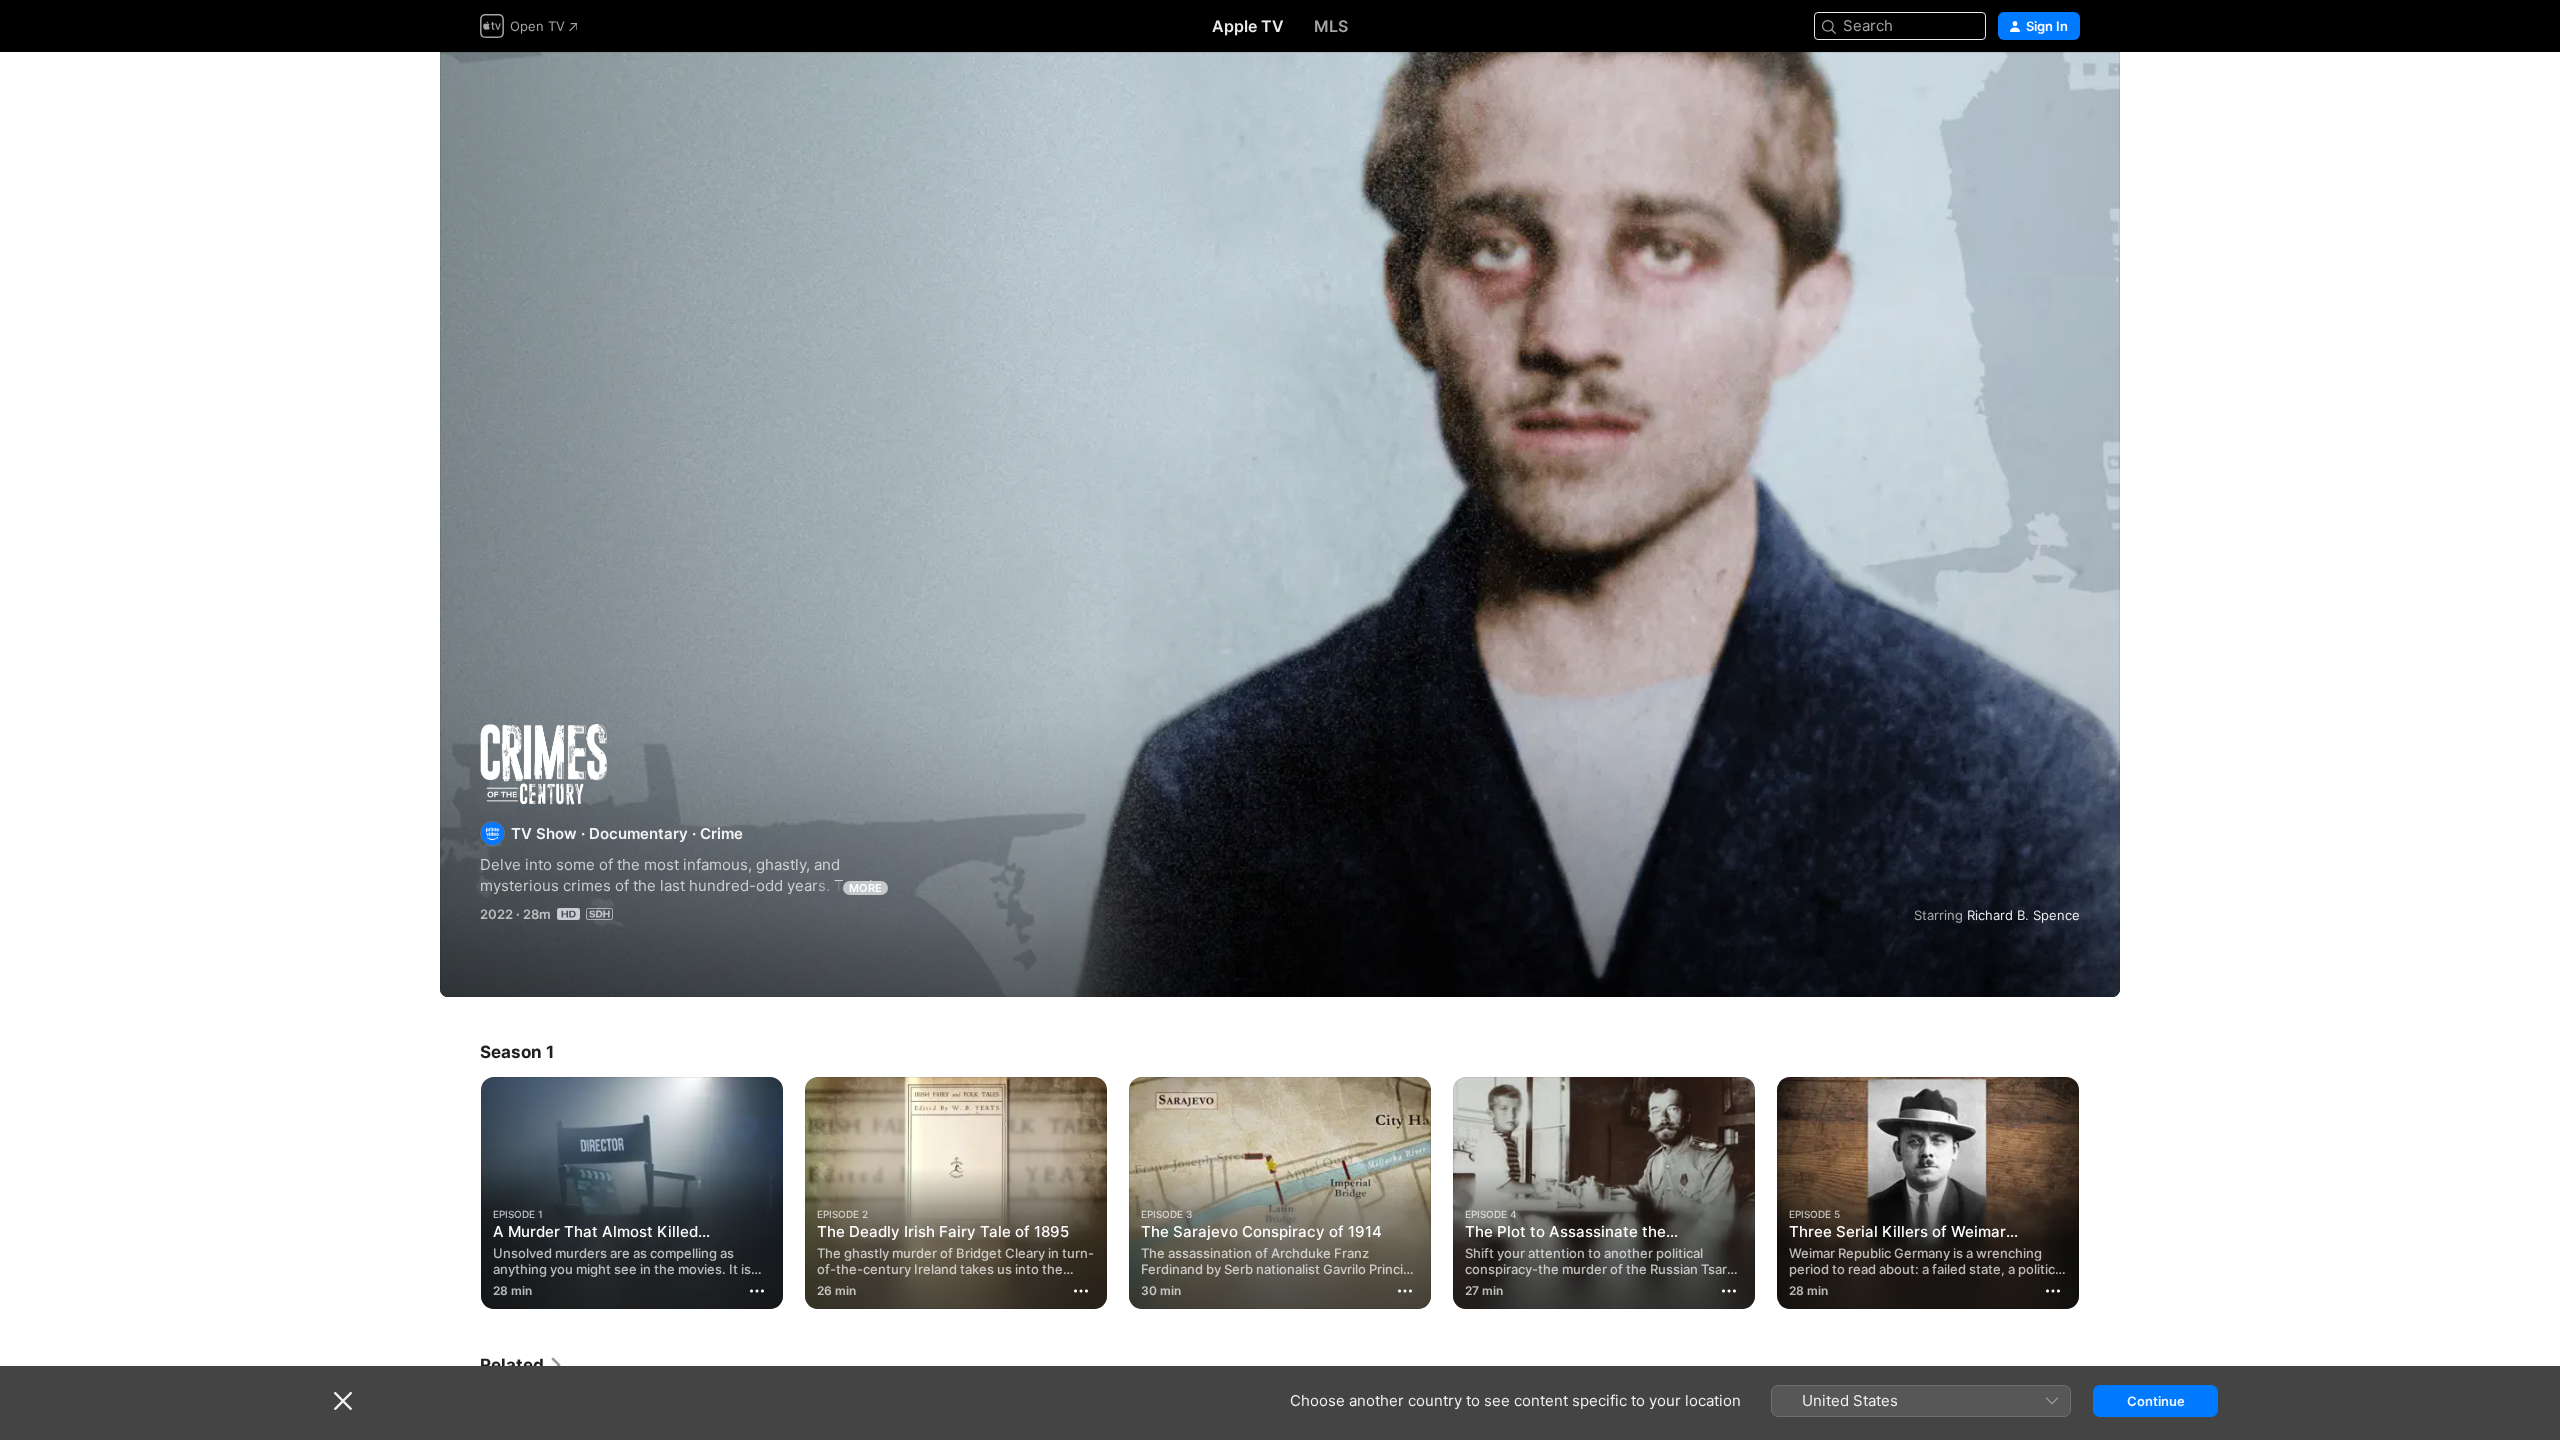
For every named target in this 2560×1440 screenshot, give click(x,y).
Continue (2156, 1401)
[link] (522, 1365)
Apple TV (1248, 26)
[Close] (343, 1401)
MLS (1331, 26)
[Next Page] (2100, 1193)
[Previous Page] (460, 1193)
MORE (865, 888)
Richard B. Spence (2023, 915)
